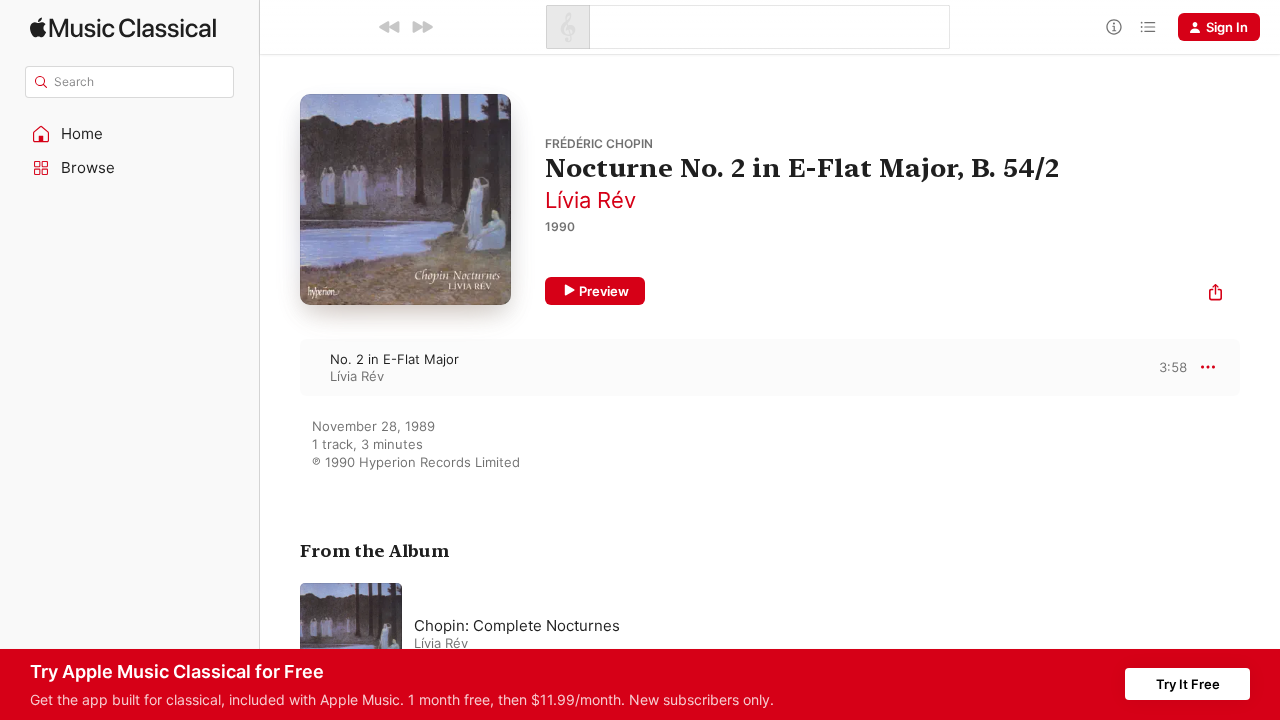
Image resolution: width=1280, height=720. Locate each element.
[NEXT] (422, 27)
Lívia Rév (590, 200)
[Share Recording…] (1215, 294)
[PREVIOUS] (390, 27)
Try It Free (1188, 684)
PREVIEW (1165, 367)
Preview (604, 291)
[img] (123, 27)
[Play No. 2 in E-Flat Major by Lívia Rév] (280, 367)
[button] (130, 134)
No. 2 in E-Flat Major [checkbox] (394, 359)
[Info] (1114, 27)
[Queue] (1148, 27)
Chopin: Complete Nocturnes (517, 625)
